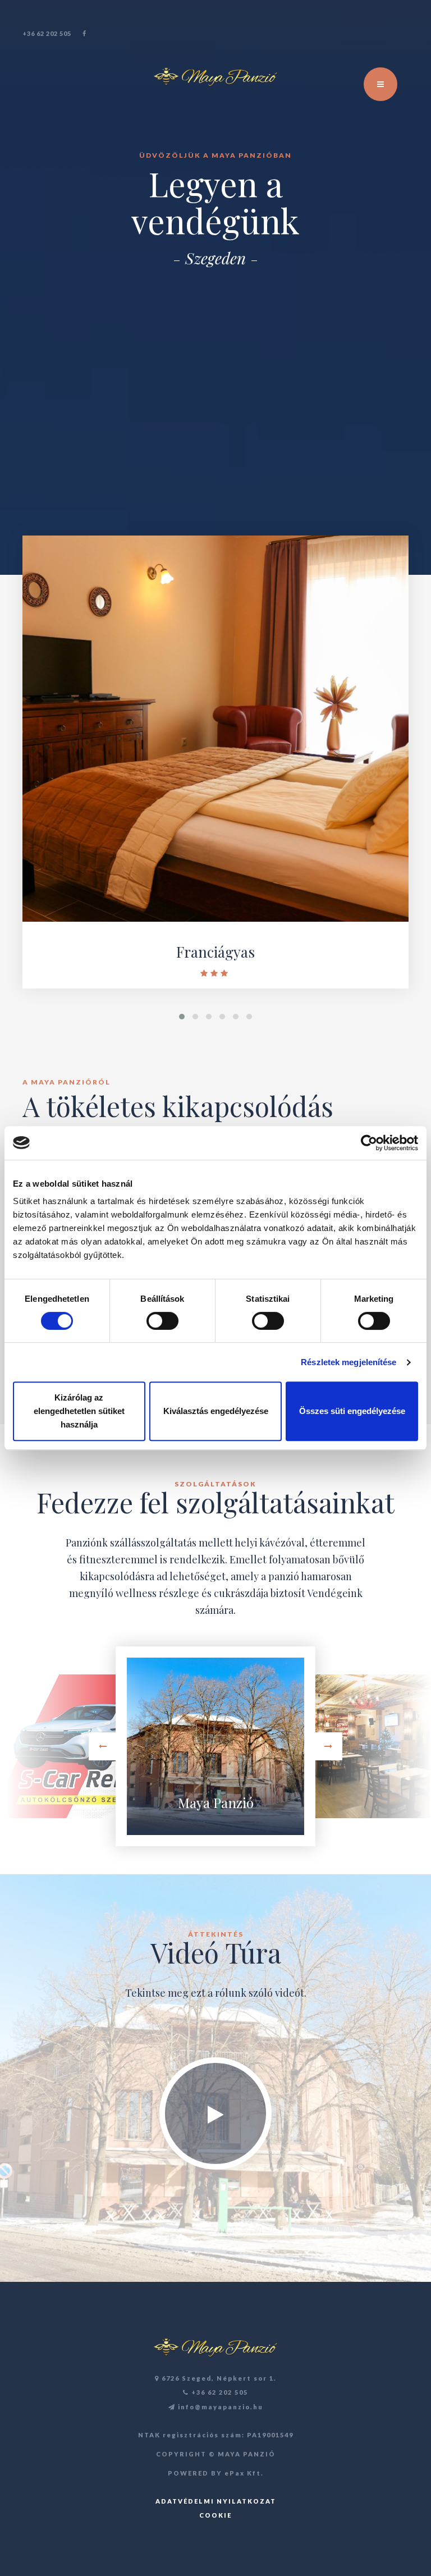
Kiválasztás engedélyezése (216, 1411)
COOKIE (215, 2515)
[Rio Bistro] (359, 1746)
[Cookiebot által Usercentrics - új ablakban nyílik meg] (369, 1143)
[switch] (162, 1321)
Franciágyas (215, 952)
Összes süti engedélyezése (352, 1411)
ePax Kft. (244, 2473)
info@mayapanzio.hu (219, 2407)
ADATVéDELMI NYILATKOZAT (216, 2501)
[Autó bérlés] (72, 1746)
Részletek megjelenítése (349, 1362)
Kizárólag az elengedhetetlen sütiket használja (79, 1411)
